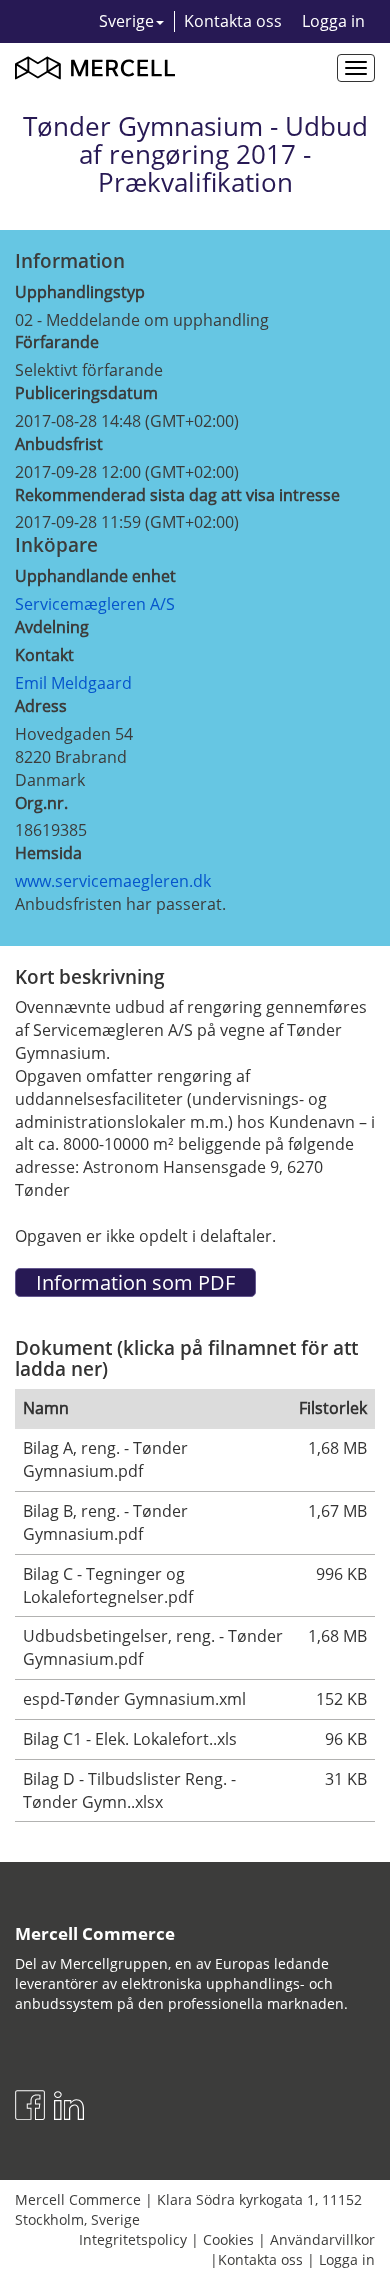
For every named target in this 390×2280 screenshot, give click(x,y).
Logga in (333, 21)
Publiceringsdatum (86, 393)
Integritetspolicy (133, 2239)
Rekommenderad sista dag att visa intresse (177, 495)
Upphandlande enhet (95, 576)
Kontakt (44, 655)
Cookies (228, 2239)
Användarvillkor (322, 2239)
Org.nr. (41, 803)
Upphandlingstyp (80, 292)
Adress (41, 706)
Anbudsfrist (59, 444)
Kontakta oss (233, 21)
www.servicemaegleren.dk (113, 881)
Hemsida (48, 853)
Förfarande (57, 342)
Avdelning (52, 627)
